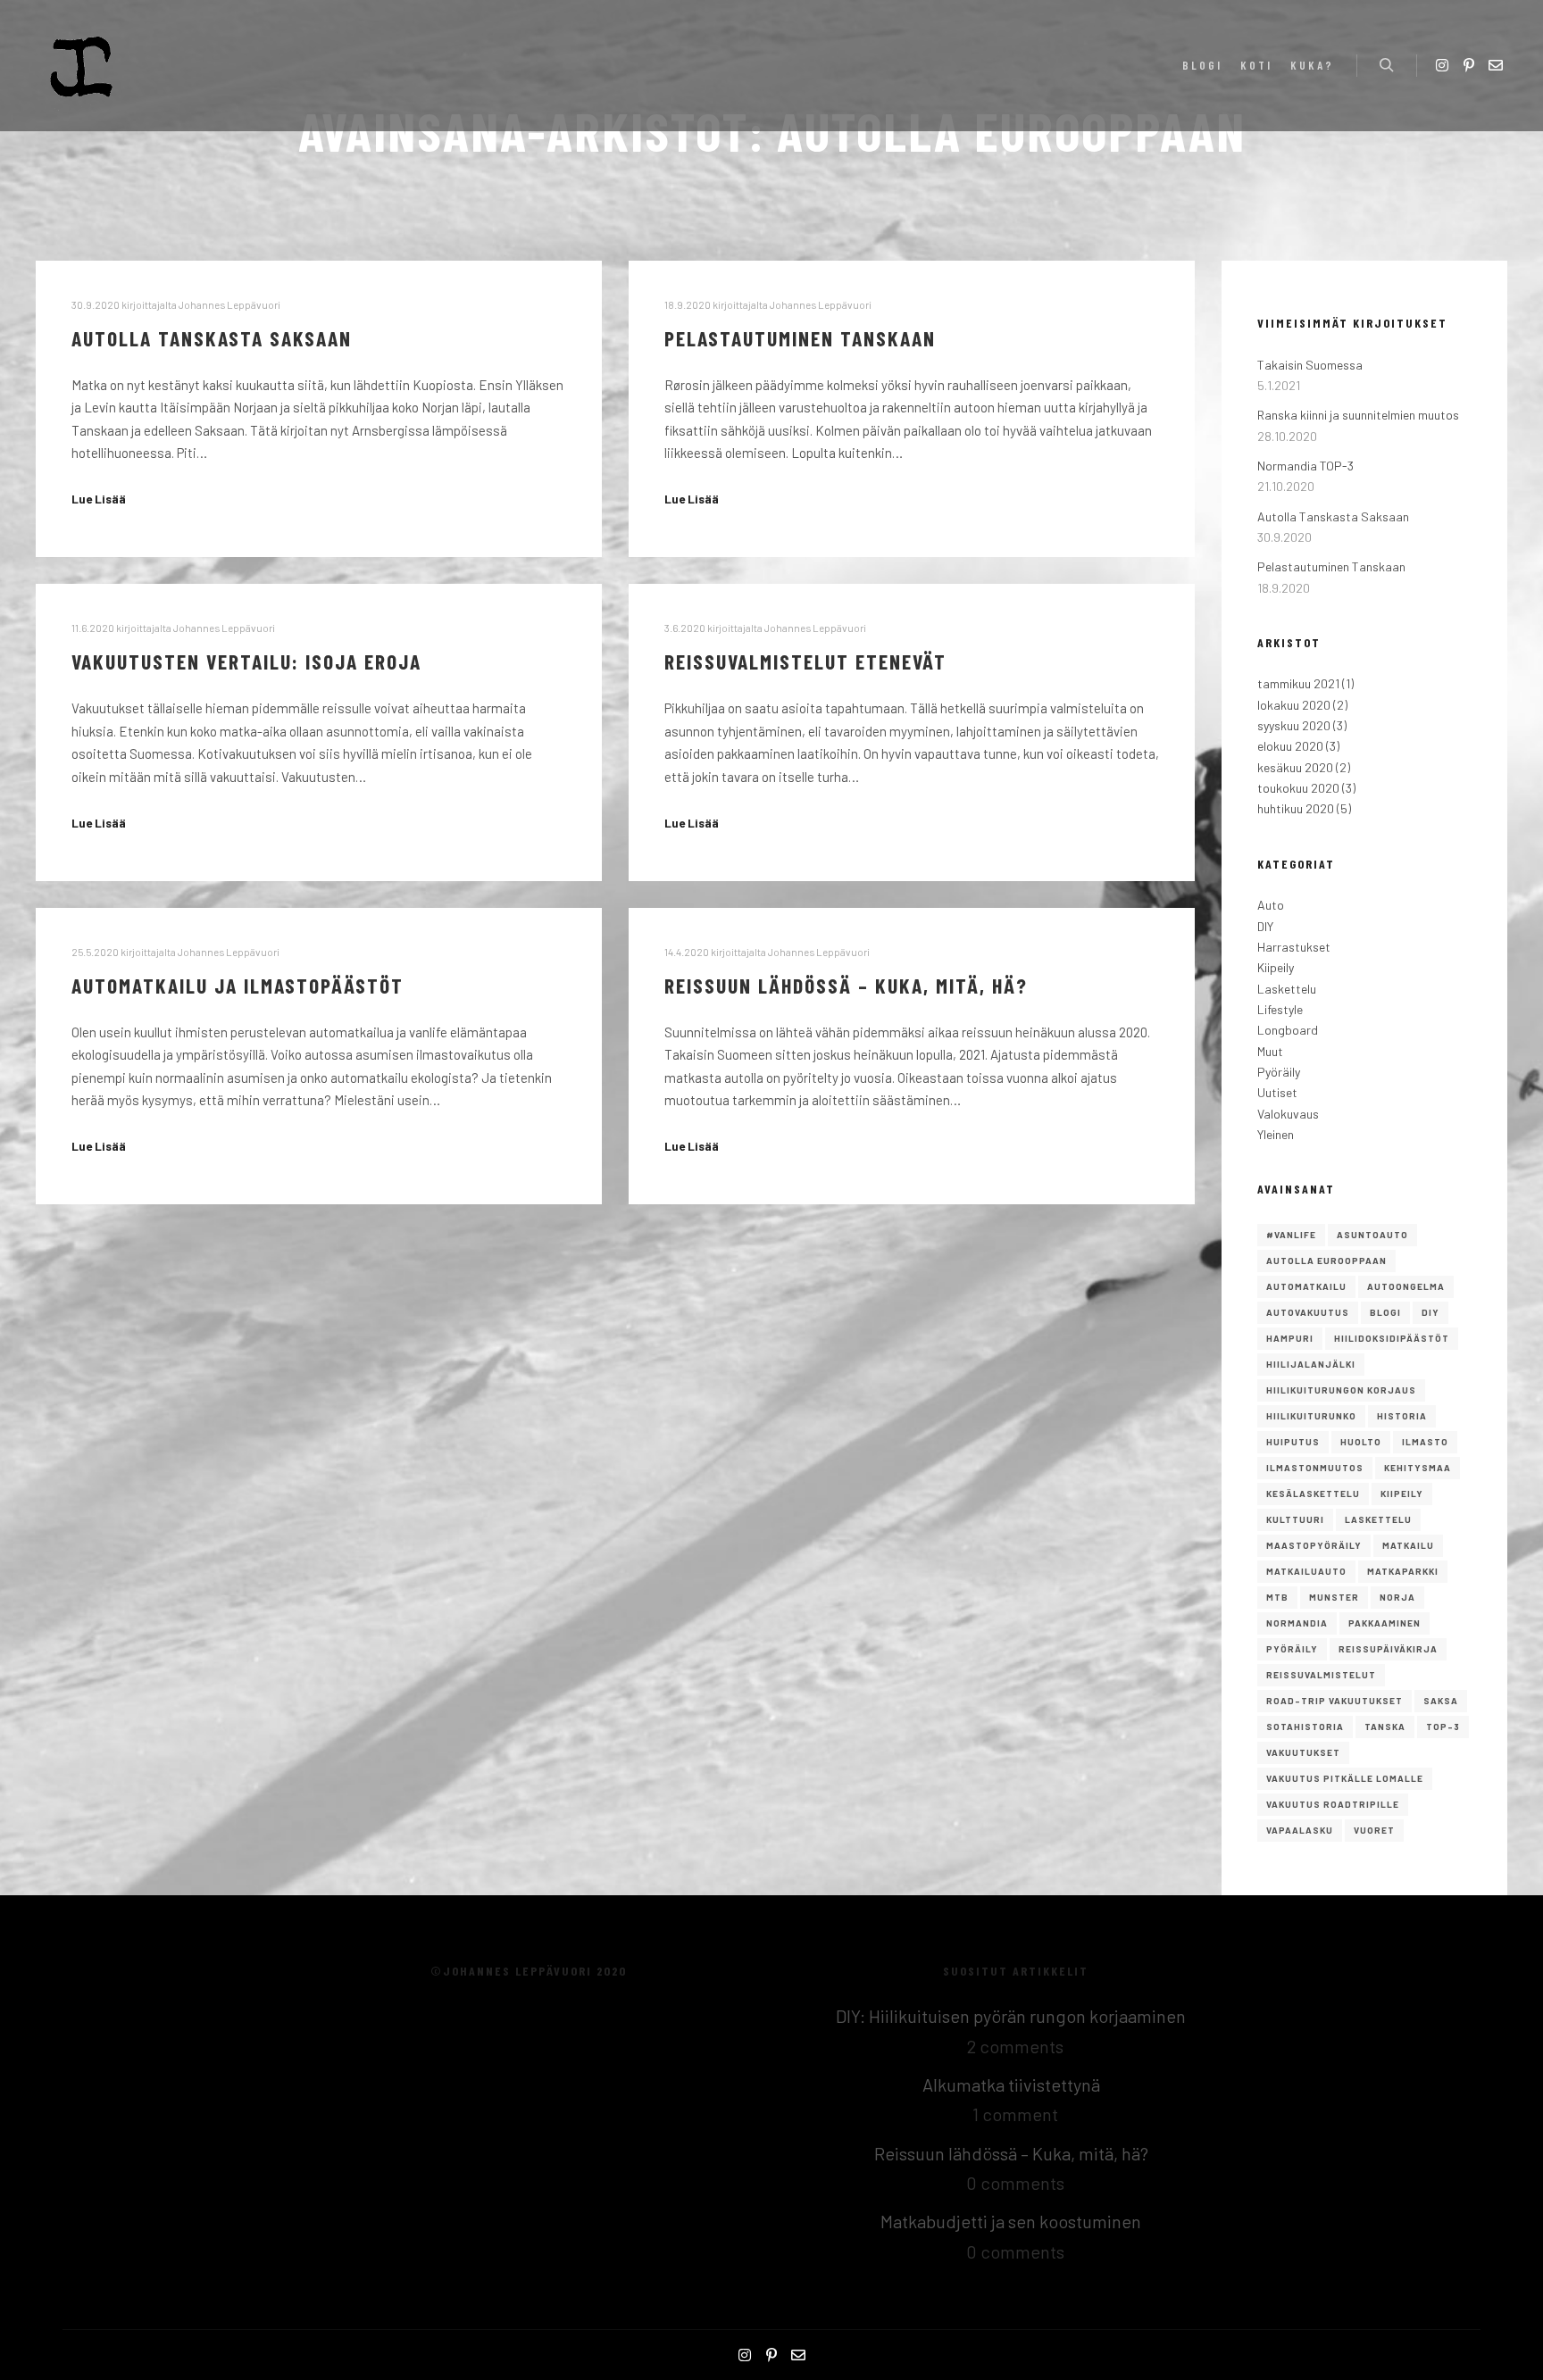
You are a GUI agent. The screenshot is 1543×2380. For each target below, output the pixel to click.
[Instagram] (1442, 65)
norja (1397, 1597)
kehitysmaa (1418, 1468)
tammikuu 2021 (1298, 683)
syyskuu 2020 (1294, 725)
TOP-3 (1443, 1727)
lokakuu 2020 (1294, 705)
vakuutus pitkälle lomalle (1345, 1778)
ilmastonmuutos (1315, 1468)
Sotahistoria (1305, 1727)
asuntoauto (1372, 1235)
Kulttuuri (1295, 1519)
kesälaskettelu (1313, 1494)
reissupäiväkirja (1388, 1649)
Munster (1334, 1597)
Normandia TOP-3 (1305, 466)
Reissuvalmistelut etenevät (805, 661)
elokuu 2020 (1290, 746)
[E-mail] (1496, 65)
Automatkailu (1306, 1286)
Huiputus (1293, 1442)
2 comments (1015, 2046)
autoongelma (1406, 1286)
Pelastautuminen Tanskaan (800, 338)
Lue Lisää (99, 499)
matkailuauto (1306, 1571)
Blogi (1385, 1312)
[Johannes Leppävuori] (82, 66)
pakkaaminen (1385, 1623)
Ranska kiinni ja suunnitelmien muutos (1358, 415)
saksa (1441, 1701)
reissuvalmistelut (1321, 1675)
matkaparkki (1403, 1571)
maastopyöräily (1314, 1545)
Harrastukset (1294, 947)
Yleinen (1276, 1134)
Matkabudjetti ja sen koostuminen (1011, 2221)
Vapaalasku (1300, 1830)
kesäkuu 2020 (1295, 767)
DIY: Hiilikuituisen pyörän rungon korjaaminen (1011, 2016)
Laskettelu (1287, 989)
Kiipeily (1276, 967)
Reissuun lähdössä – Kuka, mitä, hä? (846, 985)
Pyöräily (1279, 1072)
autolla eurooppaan (1326, 1261)
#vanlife (1291, 1235)
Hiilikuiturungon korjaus (1341, 1390)
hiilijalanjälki (1311, 1364)
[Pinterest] (1469, 65)
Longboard (1288, 1030)
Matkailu (1408, 1545)
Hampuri (1290, 1338)
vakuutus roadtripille (1333, 1804)
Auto (1271, 905)
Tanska (1385, 1727)
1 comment (1015, 2114)
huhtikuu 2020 (1296, 808)
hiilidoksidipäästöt (1392, 1338)
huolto (1361, 1442)
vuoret (1374, 1830)
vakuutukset (1303, 1752)
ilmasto (1425, 1442)
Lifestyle (1280, 1009)
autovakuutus (1308, 1312)
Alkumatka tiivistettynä (1011, 2085)
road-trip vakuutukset (1334, 1701)
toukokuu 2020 (1298, 788)
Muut (1270, 1051)
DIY (1265, 926)
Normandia (1297, 1623)
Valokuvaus (1288, 1114)
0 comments (1015, 2183)
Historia (1402, 1416)
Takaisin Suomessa (1310, 365)
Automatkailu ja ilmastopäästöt (238, 985)
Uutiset (1277, 1092)
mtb (1277, 1597)
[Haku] (1387, 65)
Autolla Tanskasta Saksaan (212, 338)
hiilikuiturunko (1311, 1416)
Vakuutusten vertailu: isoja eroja (246, 661)
